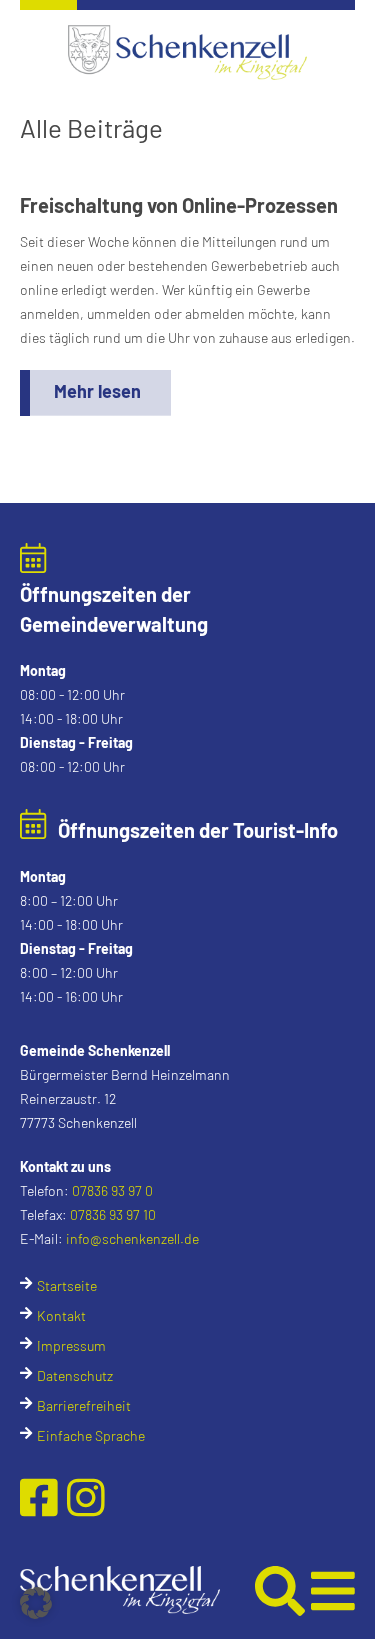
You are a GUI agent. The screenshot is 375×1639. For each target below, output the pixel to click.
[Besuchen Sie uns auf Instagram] (86, 1496)
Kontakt (61, 1315)
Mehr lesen (97, 391)
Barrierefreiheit (84, 1405)
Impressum (71, 1345)
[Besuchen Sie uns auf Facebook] (43, 1496)
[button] (137, 1590)
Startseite (67, 1285)
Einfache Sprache (91, 1435)
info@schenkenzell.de (132, 1238)
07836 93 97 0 (112, 1190)
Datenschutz (75, 1375)
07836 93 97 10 (113, 1214)
